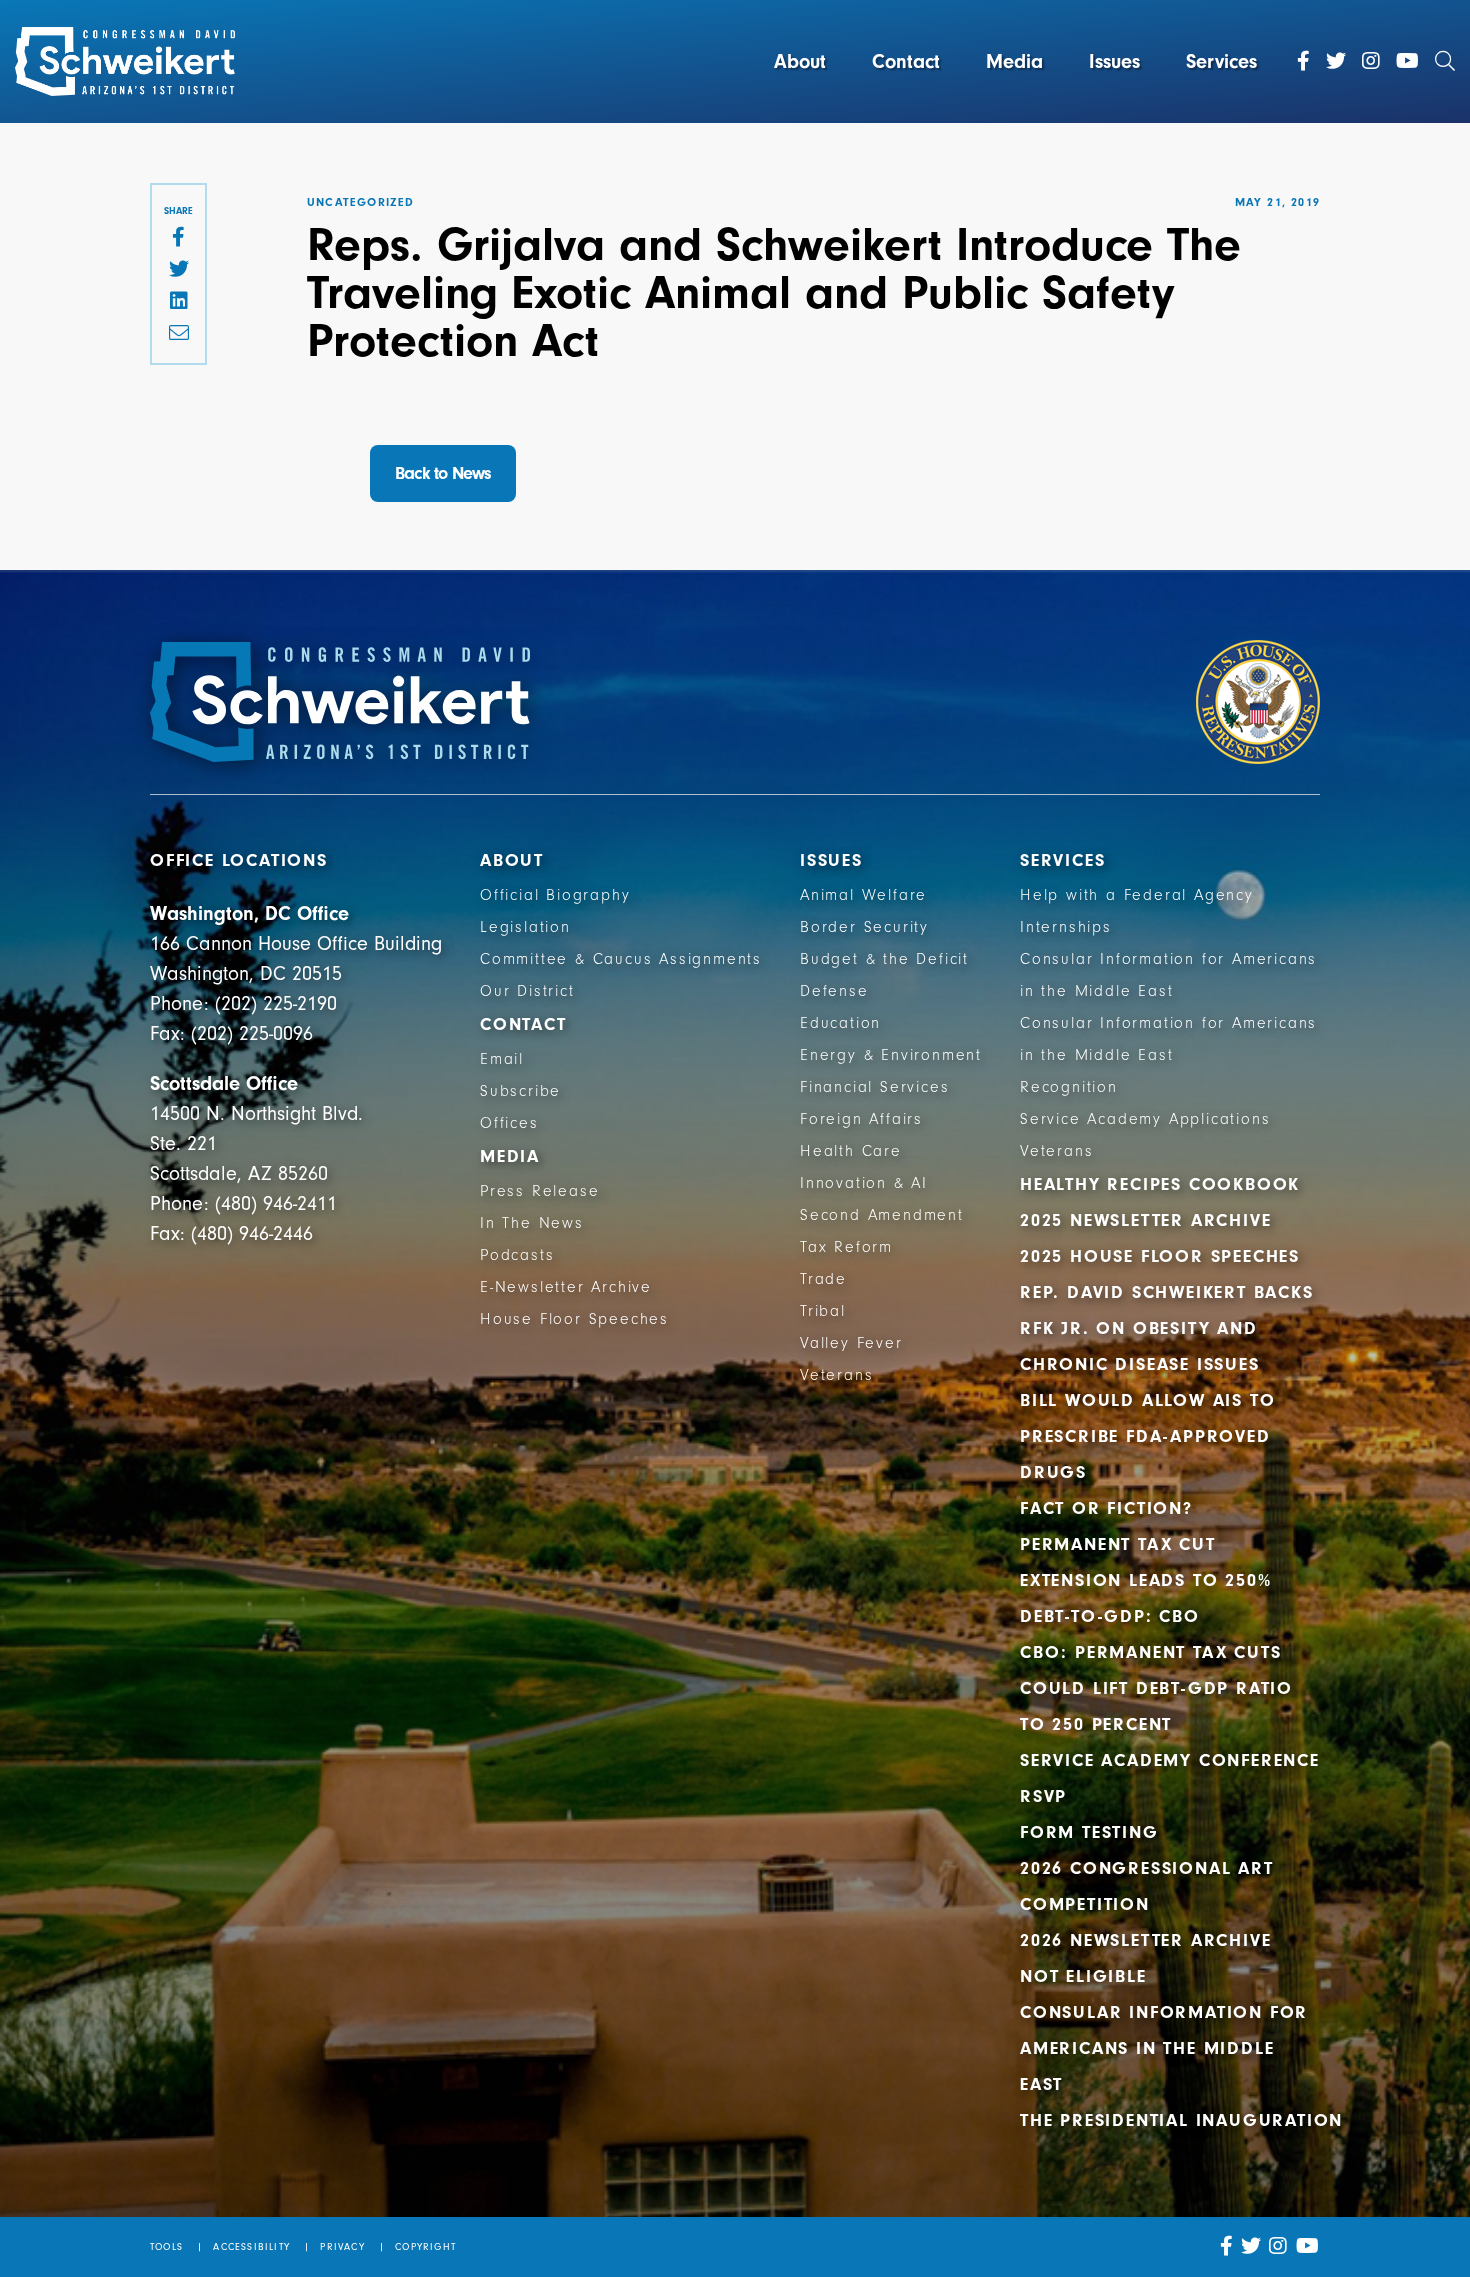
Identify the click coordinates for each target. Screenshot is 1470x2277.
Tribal (823, 1311)
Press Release (539, 1191)
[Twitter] (1336, 61)
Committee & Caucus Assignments (621, 959)
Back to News (443, 473)
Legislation (525, 927)
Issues (1114, 61)
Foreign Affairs (861, 1119)
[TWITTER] (178, 270)
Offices (509, 1123)
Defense (834, 991)
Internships (1066, 927)
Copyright (425, 2247)
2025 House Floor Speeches (1160, 1256)
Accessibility (251, 2247)
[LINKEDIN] (178, 302)
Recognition (1069, 1087)
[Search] (1445, 61)
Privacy (342, 2247)
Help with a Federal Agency (1137, 895)
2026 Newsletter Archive (1145, 1940)
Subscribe (520, 1091)
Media (1014, 61)
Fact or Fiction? (1106, 1508)
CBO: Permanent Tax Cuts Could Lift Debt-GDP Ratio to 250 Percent (1156, 1688)
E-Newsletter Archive (566, 1287)
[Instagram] (1371, 61)
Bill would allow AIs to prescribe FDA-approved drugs (1147, 1436)
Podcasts (517, 1255)
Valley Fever (851, 1343)
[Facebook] (1303, 61)
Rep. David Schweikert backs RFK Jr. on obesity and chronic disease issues (1167, 1328)
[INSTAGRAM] (1278, 2246)
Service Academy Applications (1145, 1119)
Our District (527, 991)
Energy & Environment (891, 1055)
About (800, 61)
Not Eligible (1083, 1976)
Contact (906, 61)
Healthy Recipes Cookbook (1160, 1184)
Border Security (864, 927)
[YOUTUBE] (1308, 2246)
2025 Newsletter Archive (1145, 1220)
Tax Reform (846, 1247)
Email (502, 1059)
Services (1221, 61)
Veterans (836, 1375)
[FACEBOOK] (178, 238)
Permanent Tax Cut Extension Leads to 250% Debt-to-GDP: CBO (1145, 1580)
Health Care (851, 1151)
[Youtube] (1407, 61)
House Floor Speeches (574, 1319)
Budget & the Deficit (884, 959)
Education (840, 1023)
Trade (823, 1279)
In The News (532, 1223)
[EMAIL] (178, 334)
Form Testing (1089, 1832)
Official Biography (555, 895)
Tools (166, 2247)
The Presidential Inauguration (1181, 2120)
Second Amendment (882, 1215)
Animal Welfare (863, 895)
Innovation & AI (864, 1183)
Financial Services (874, 1087)
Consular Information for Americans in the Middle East (1164, 2048)
